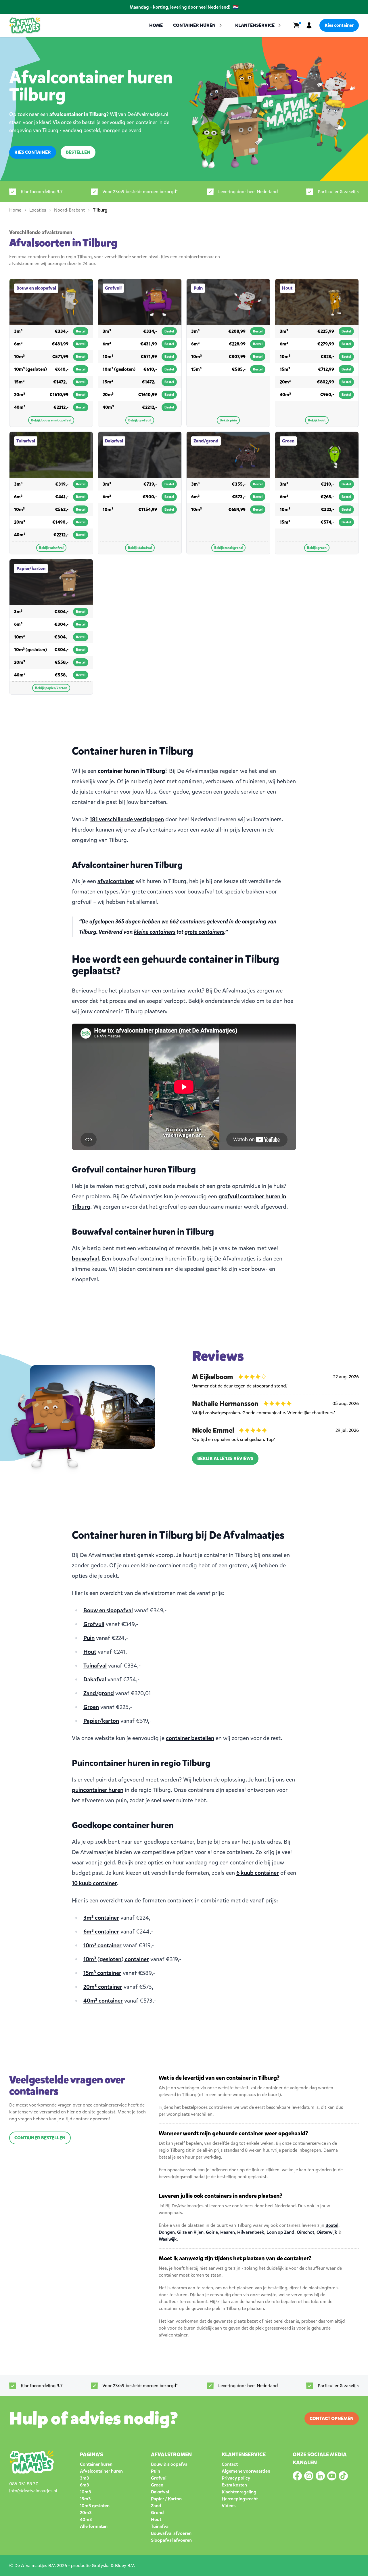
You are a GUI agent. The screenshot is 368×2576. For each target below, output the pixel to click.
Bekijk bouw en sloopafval (51, 420)
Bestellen (78, 152)
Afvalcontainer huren (101, 2471)
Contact (230, 2464)
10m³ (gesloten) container (116, 1959)
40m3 (86, 2519)
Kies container (339, 25)
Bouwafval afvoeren (171, 2533)
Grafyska (101, 2565)
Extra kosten (234, 2485)
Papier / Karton (166, 2499)
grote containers (204, 932)
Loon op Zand (280, 2232)
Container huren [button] (194, 25)
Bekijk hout (317, 420)
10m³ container (102, 1945)
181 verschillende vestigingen (127, 819)
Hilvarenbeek (251, 2232)
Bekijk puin (228, 420)
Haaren (228, 2232)
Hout (90, 1652)
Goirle (212, 2232)
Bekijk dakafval (140, 548)
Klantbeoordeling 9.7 (42, 192)
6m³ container (101, 1932)
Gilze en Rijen (190, 2232)
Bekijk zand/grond (228, 548)
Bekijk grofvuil (140, 420)
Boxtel (332, 2225)
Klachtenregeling (239, 2492)
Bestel (81, 331)
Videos (229, 2506)
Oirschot (305, 2232)
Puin (89, 1638)
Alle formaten (94, 2526)
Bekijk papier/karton (51, 688)
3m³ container (101, 1918)
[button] (259, 25)
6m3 (85, 2485)
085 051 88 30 (24, 2484)
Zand (156, 2506)
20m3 (86, 2513)
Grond (157, 2513)
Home (156, 25)
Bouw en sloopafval (108, 1610)
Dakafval (95, 1679)
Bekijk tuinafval (51, 548)
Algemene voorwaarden (246, 2471)
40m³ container (103, 2001)
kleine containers (155, 932)
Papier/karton (101, 1721)
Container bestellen (40, 2138)
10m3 (86, 2492)
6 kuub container (258, 1873)
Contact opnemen (332, 2418)
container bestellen (190, 1738)
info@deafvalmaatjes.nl (33, 2491)
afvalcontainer (116, 881)
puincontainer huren (98, 1790)
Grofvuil (94, 1624)
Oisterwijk (327, 2232)
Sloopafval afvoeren (171, 2540)
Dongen (167, 2232)
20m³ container (103, 1987)
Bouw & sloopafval (170, 2464)
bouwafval (85, 1259)
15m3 (85, 2499)
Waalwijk (168, 2239)
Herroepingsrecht (240, 2499)
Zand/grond (99, 1693)
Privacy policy (236, 2478)
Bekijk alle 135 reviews (225, 1458)
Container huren (96, 2464)
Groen (91, 1707)
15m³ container (102, 1973)
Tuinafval (95, 1666)
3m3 (85, 2478)
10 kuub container (94, 1883)
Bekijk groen (317, 548)
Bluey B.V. (125, 2565)
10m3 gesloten (95, 2506)
